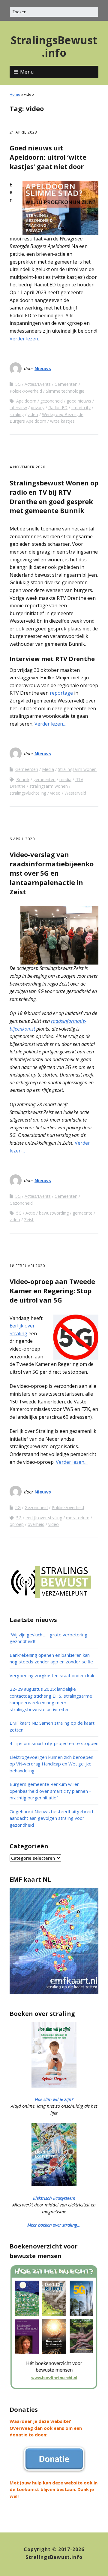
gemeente (82, 1213)
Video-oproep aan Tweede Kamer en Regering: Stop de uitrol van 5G (52, 1291)
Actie (30, 1213)
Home (15, 94)
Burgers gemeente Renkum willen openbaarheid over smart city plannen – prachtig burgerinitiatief (51, 1791)
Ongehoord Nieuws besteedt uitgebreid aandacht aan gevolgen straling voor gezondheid (51, 1818)
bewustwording (54, 1213)
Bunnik (23, 779)
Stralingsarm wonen (77, 769)
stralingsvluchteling (28, 793)
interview (18, 408)
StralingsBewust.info (54, 46)
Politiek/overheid (26, 391)
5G (18, 384)
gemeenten (44, 779)
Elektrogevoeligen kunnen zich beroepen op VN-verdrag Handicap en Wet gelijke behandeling (51, 1764)
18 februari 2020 (27, 1266)
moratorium (78, 1518)
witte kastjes (62, 421)
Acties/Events (38, 384)
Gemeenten (66, 384)
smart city (81, 408)
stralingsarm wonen (49, 786)
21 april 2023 (23, 132)
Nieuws (43, 368)
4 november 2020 (27, 467)
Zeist (29, 1220)
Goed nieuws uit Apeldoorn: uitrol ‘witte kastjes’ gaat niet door (48, 157)
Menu (27, 72)
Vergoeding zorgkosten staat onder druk (52, 1675)
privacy (38, 408)
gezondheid (51, 401)
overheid (36, 1524)
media (65, 779)
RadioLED (58, 408)
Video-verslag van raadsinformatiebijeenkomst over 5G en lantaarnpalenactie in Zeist (52, 873)
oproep (17, 1524)
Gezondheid (21, 1203)
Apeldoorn (26, 401)
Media (48, 769)
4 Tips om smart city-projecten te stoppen (54, 1743)
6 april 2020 (22, 839)
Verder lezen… (25, 339)
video (33, 414)
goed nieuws (79, 401)
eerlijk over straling (44, 1518)
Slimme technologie (65, 391)
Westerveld (75, 793)
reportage (61, 693)
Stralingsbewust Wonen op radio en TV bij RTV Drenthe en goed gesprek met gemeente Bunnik (54, 497)
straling (17, 414)
